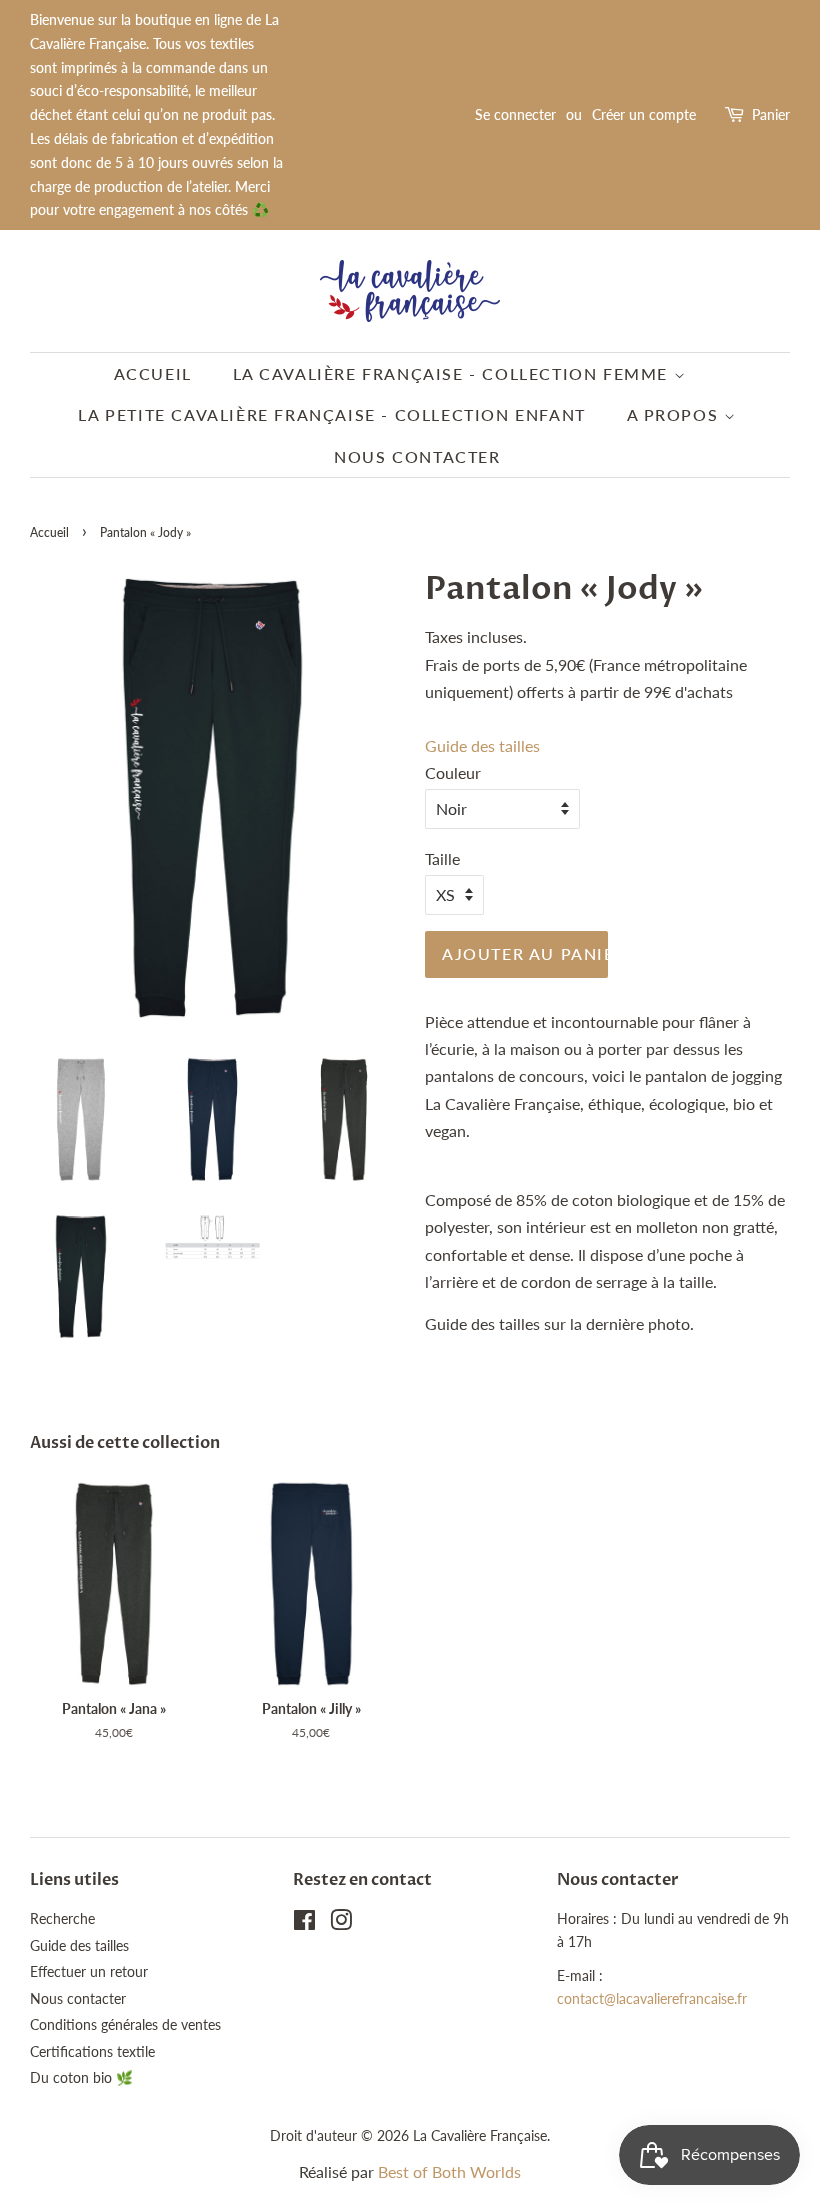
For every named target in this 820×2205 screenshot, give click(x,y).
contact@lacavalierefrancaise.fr (652, 1999)
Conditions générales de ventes (125, 2025)
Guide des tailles (482, 745)
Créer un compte (644, 114)
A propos (675, 414)
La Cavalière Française (480, 2136)
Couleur (453, 772)
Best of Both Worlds (449, 2171)
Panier (771, 114)
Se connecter (515, 114)
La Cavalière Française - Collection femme (453, 373)
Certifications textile (92, 2052)
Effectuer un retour (89, 1972)
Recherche (62, 1919)
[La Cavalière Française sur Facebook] (304, 1924)
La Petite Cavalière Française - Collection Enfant (331, 414)
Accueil (153, 373)
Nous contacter (417, 456)
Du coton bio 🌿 (81, 2078)
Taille (442, 858)
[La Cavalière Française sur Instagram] (341, 1924)
